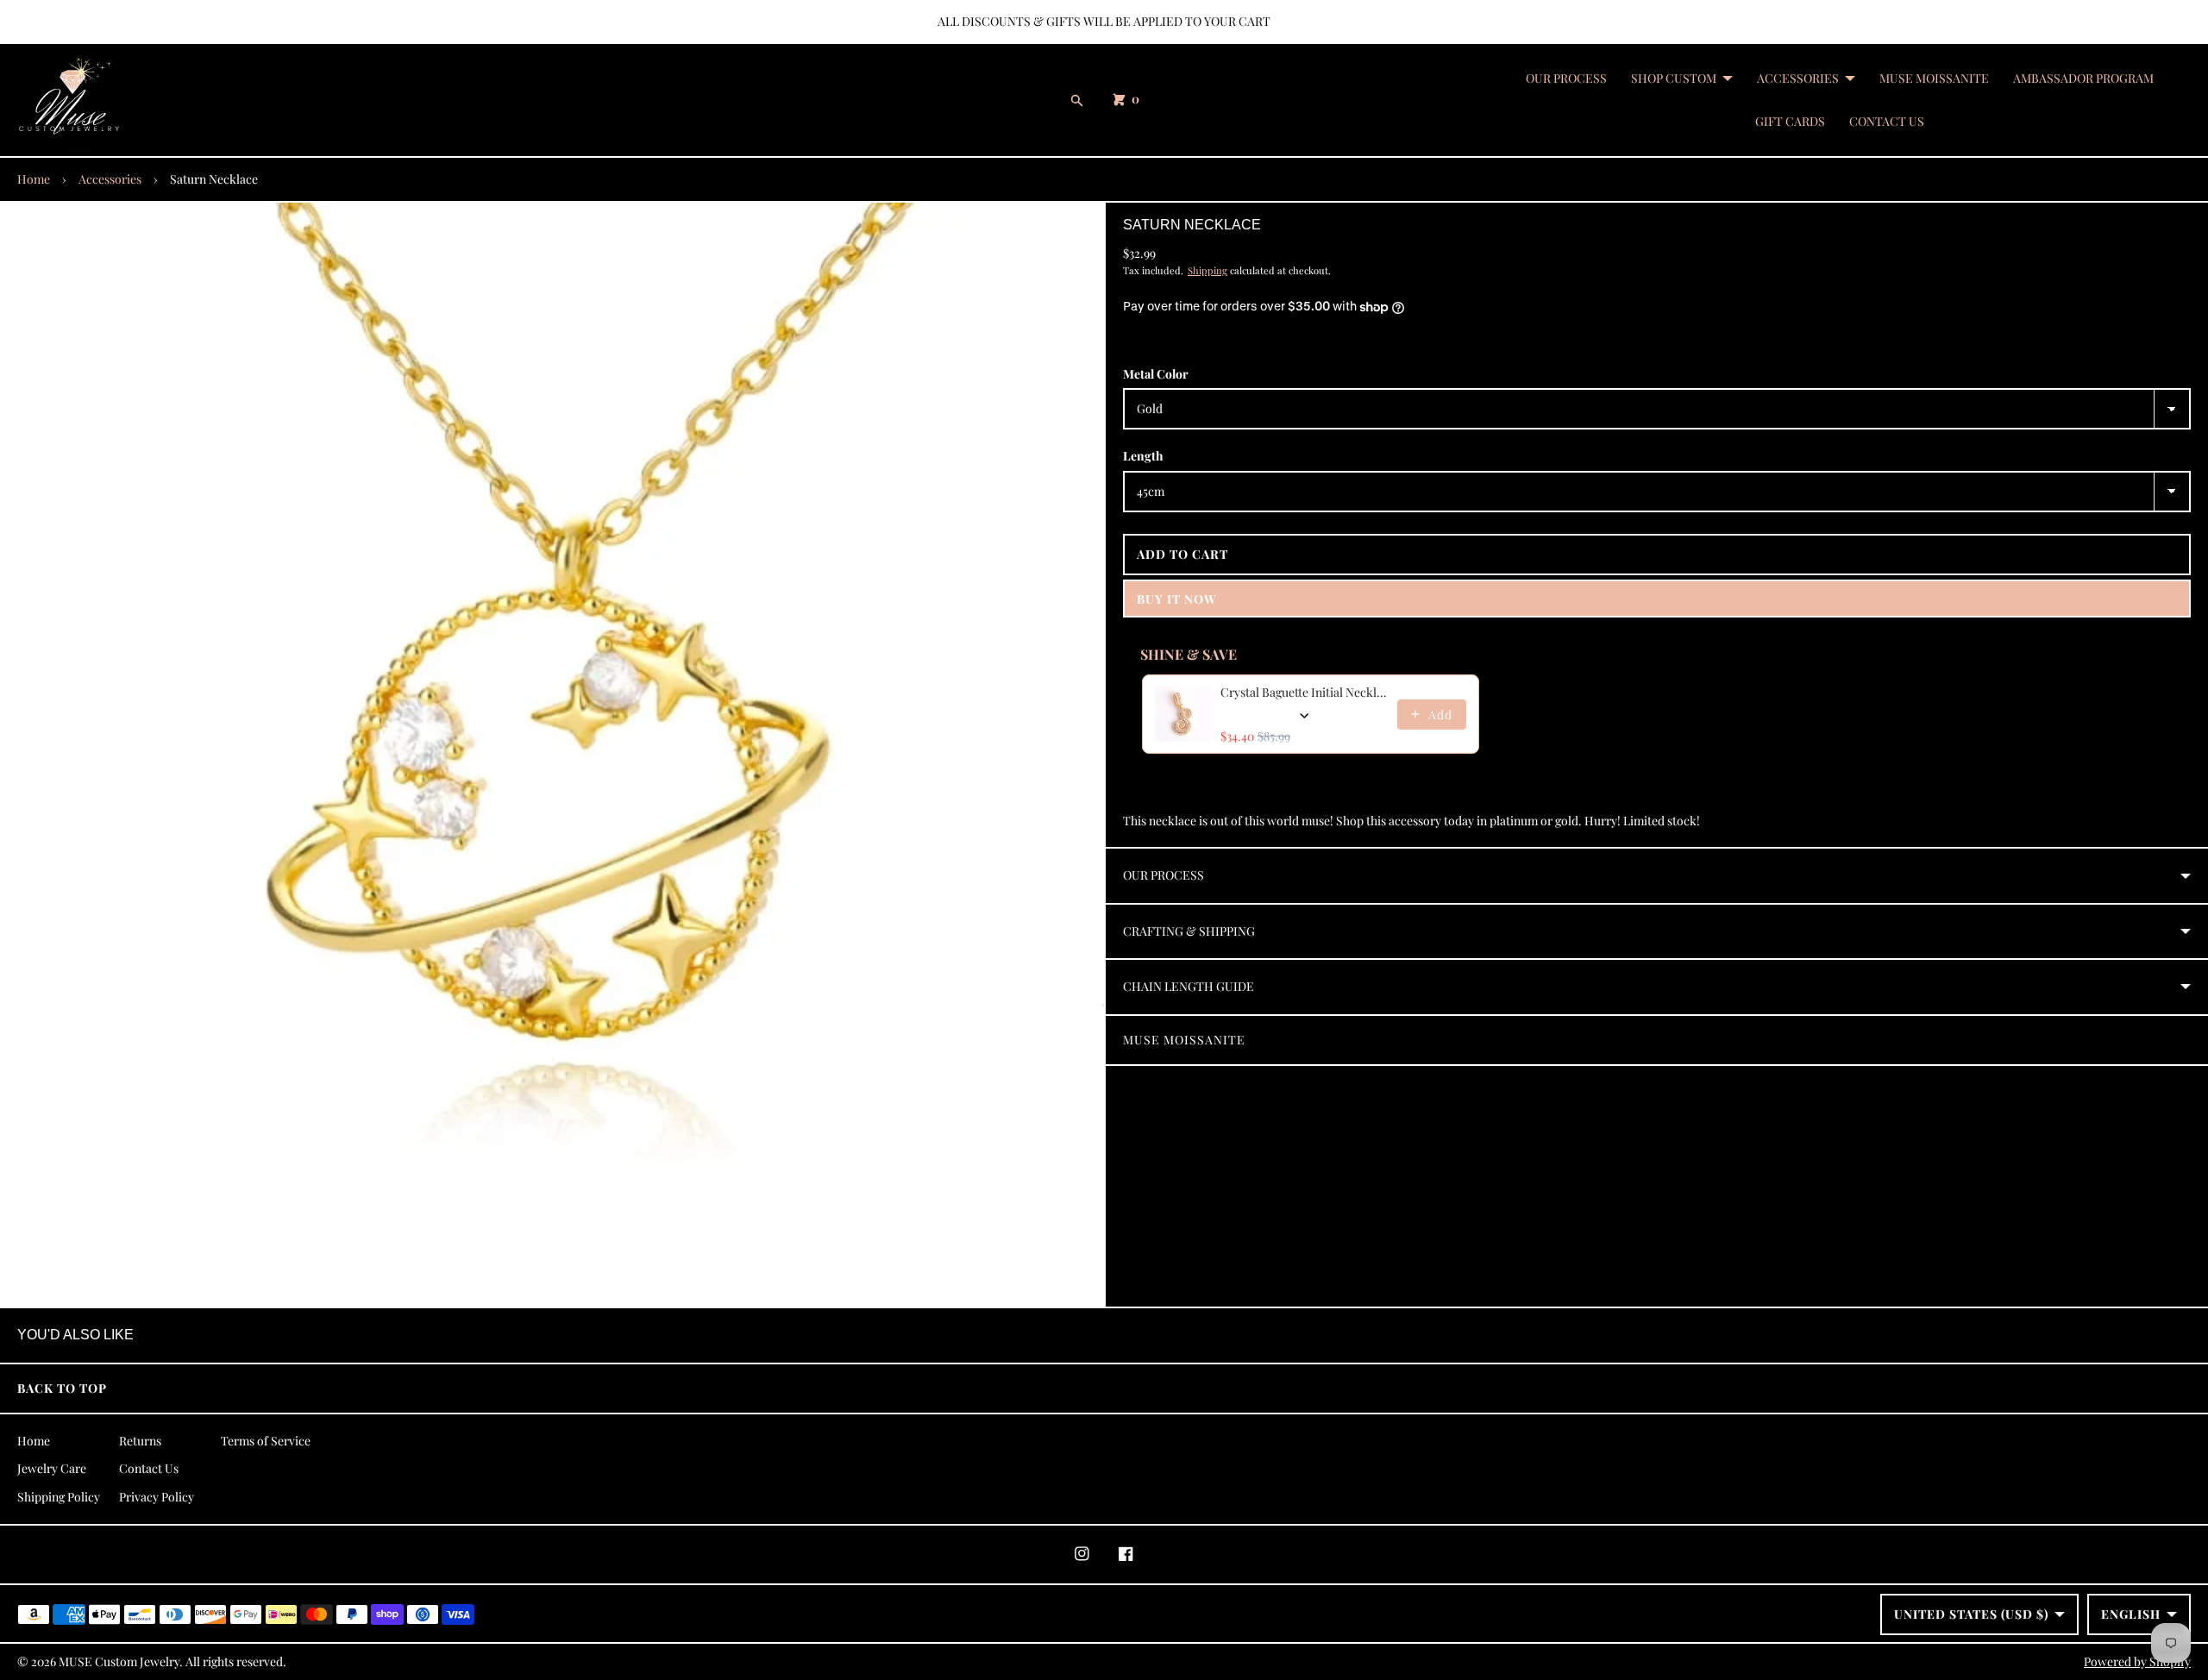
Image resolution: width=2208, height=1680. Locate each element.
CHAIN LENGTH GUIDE (1189, 986)
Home (34, 179)
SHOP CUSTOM (1674, 78)
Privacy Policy (157, 1497)
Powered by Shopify (2137, 1661)
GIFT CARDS (1790, 121)
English (2131, 1614)
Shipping (1207, 270)
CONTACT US (1887, 121)
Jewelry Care (52, 1468)
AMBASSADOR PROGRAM (2083, 78)
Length (1143, 456)
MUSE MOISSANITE (1934, 78)
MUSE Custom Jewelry (119, 1661)
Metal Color (1156, 374)
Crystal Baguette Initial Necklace (1304, 692)
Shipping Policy (59, 1497)
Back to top (62, 1388)
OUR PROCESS (1566, 78)
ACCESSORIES (1798, 78)
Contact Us (149, 1468)
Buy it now (1177, 599)
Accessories (110, 179)
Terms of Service (266, 1441)
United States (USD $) (1971, 1614)
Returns (140, 1441)
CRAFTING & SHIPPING (1189, 931)
